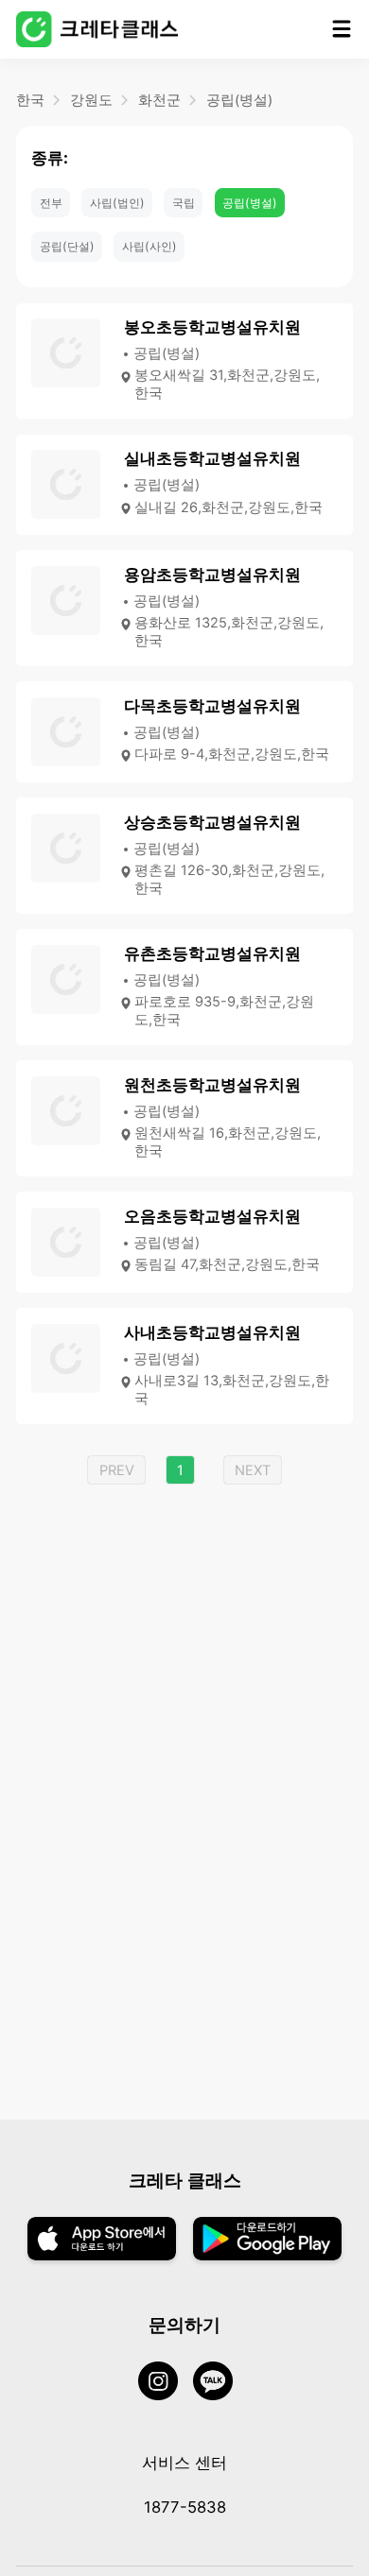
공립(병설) (239, 100)
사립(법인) (117, 203)
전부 (51, 203)
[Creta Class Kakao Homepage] (220, 2383)
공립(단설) (67, 246)
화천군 (159, 100)
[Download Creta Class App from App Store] (102, 2241)
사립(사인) (149, 246)
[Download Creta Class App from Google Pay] (267, 2241)
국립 (184, 203)
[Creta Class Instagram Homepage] (166, 2383)
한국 (30, 100)
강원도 (91, 100)
